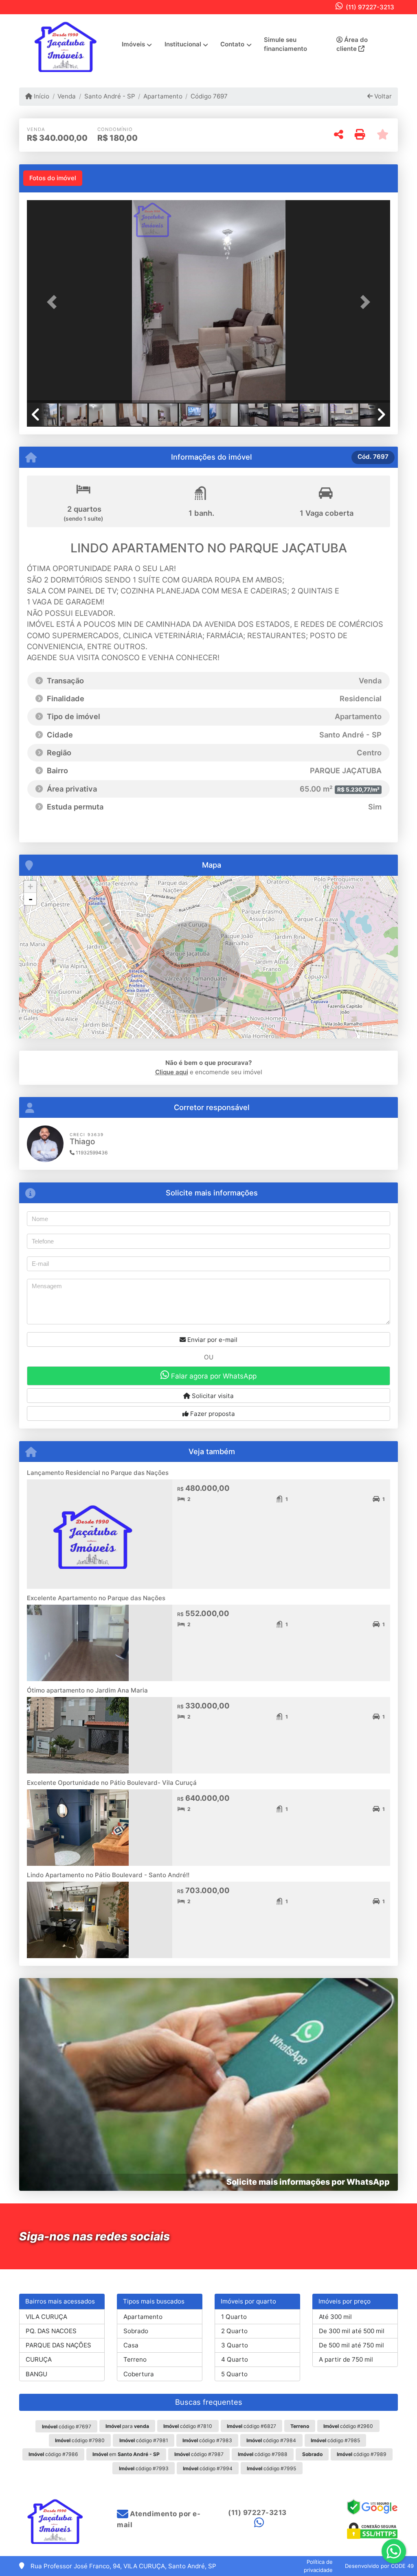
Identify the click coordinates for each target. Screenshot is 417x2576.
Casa (131, 2345)
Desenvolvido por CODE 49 (379, 2566)
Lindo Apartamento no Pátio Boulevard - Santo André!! (108, 1875)
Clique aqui (172, 1072)
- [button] (31, 899)
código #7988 (263, 2454)
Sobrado (136, 2331)
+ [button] (30, 887)
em (126, 2454)
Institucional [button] (183, 44)
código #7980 (80, 2440)
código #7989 (362, 2454)
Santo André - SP (110, 96)
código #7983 (207, 2440)
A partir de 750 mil (346, 2359)
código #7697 (67, 2427)
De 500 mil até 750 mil (351, 2345)
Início (41, 96)
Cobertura (139, 2374)
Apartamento (163, 96)
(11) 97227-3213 (370, 7)
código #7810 (188, 2426)
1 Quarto (234, 2317)
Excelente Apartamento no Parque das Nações (96, 1598)
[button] (54, 302)
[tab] (53, 178)
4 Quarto (235, 2359)
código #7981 (144, 2440)
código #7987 (199, 2454)
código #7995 (271, 2468)
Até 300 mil (335, 2317)
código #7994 (208, 2468)
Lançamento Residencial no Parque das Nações (98, 1473)
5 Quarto (234, 2374)
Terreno (135, 2359)
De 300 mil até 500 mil (352, 2331)
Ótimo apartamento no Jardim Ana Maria (87, 1690)
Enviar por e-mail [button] (212, 1340)
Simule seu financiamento (285, 44)
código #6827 (251, 2426)
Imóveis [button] (133, 44)
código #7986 (53, 2454)
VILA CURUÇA (46, 2317)
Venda (67, 96)
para (127, 2426)
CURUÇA (39, 2359)
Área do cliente (352, 44)
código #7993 (144, 2468)
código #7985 (335, 2440)
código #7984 (271, 2440)
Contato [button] (232, 44)
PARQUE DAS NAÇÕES (58, 2345)
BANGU (36, 2374)
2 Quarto (234, 2331)
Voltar (382, 96)
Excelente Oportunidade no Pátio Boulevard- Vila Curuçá (112, 1783)
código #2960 (348, 2426)
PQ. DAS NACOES (51, 2331)
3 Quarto (235, 2345)
